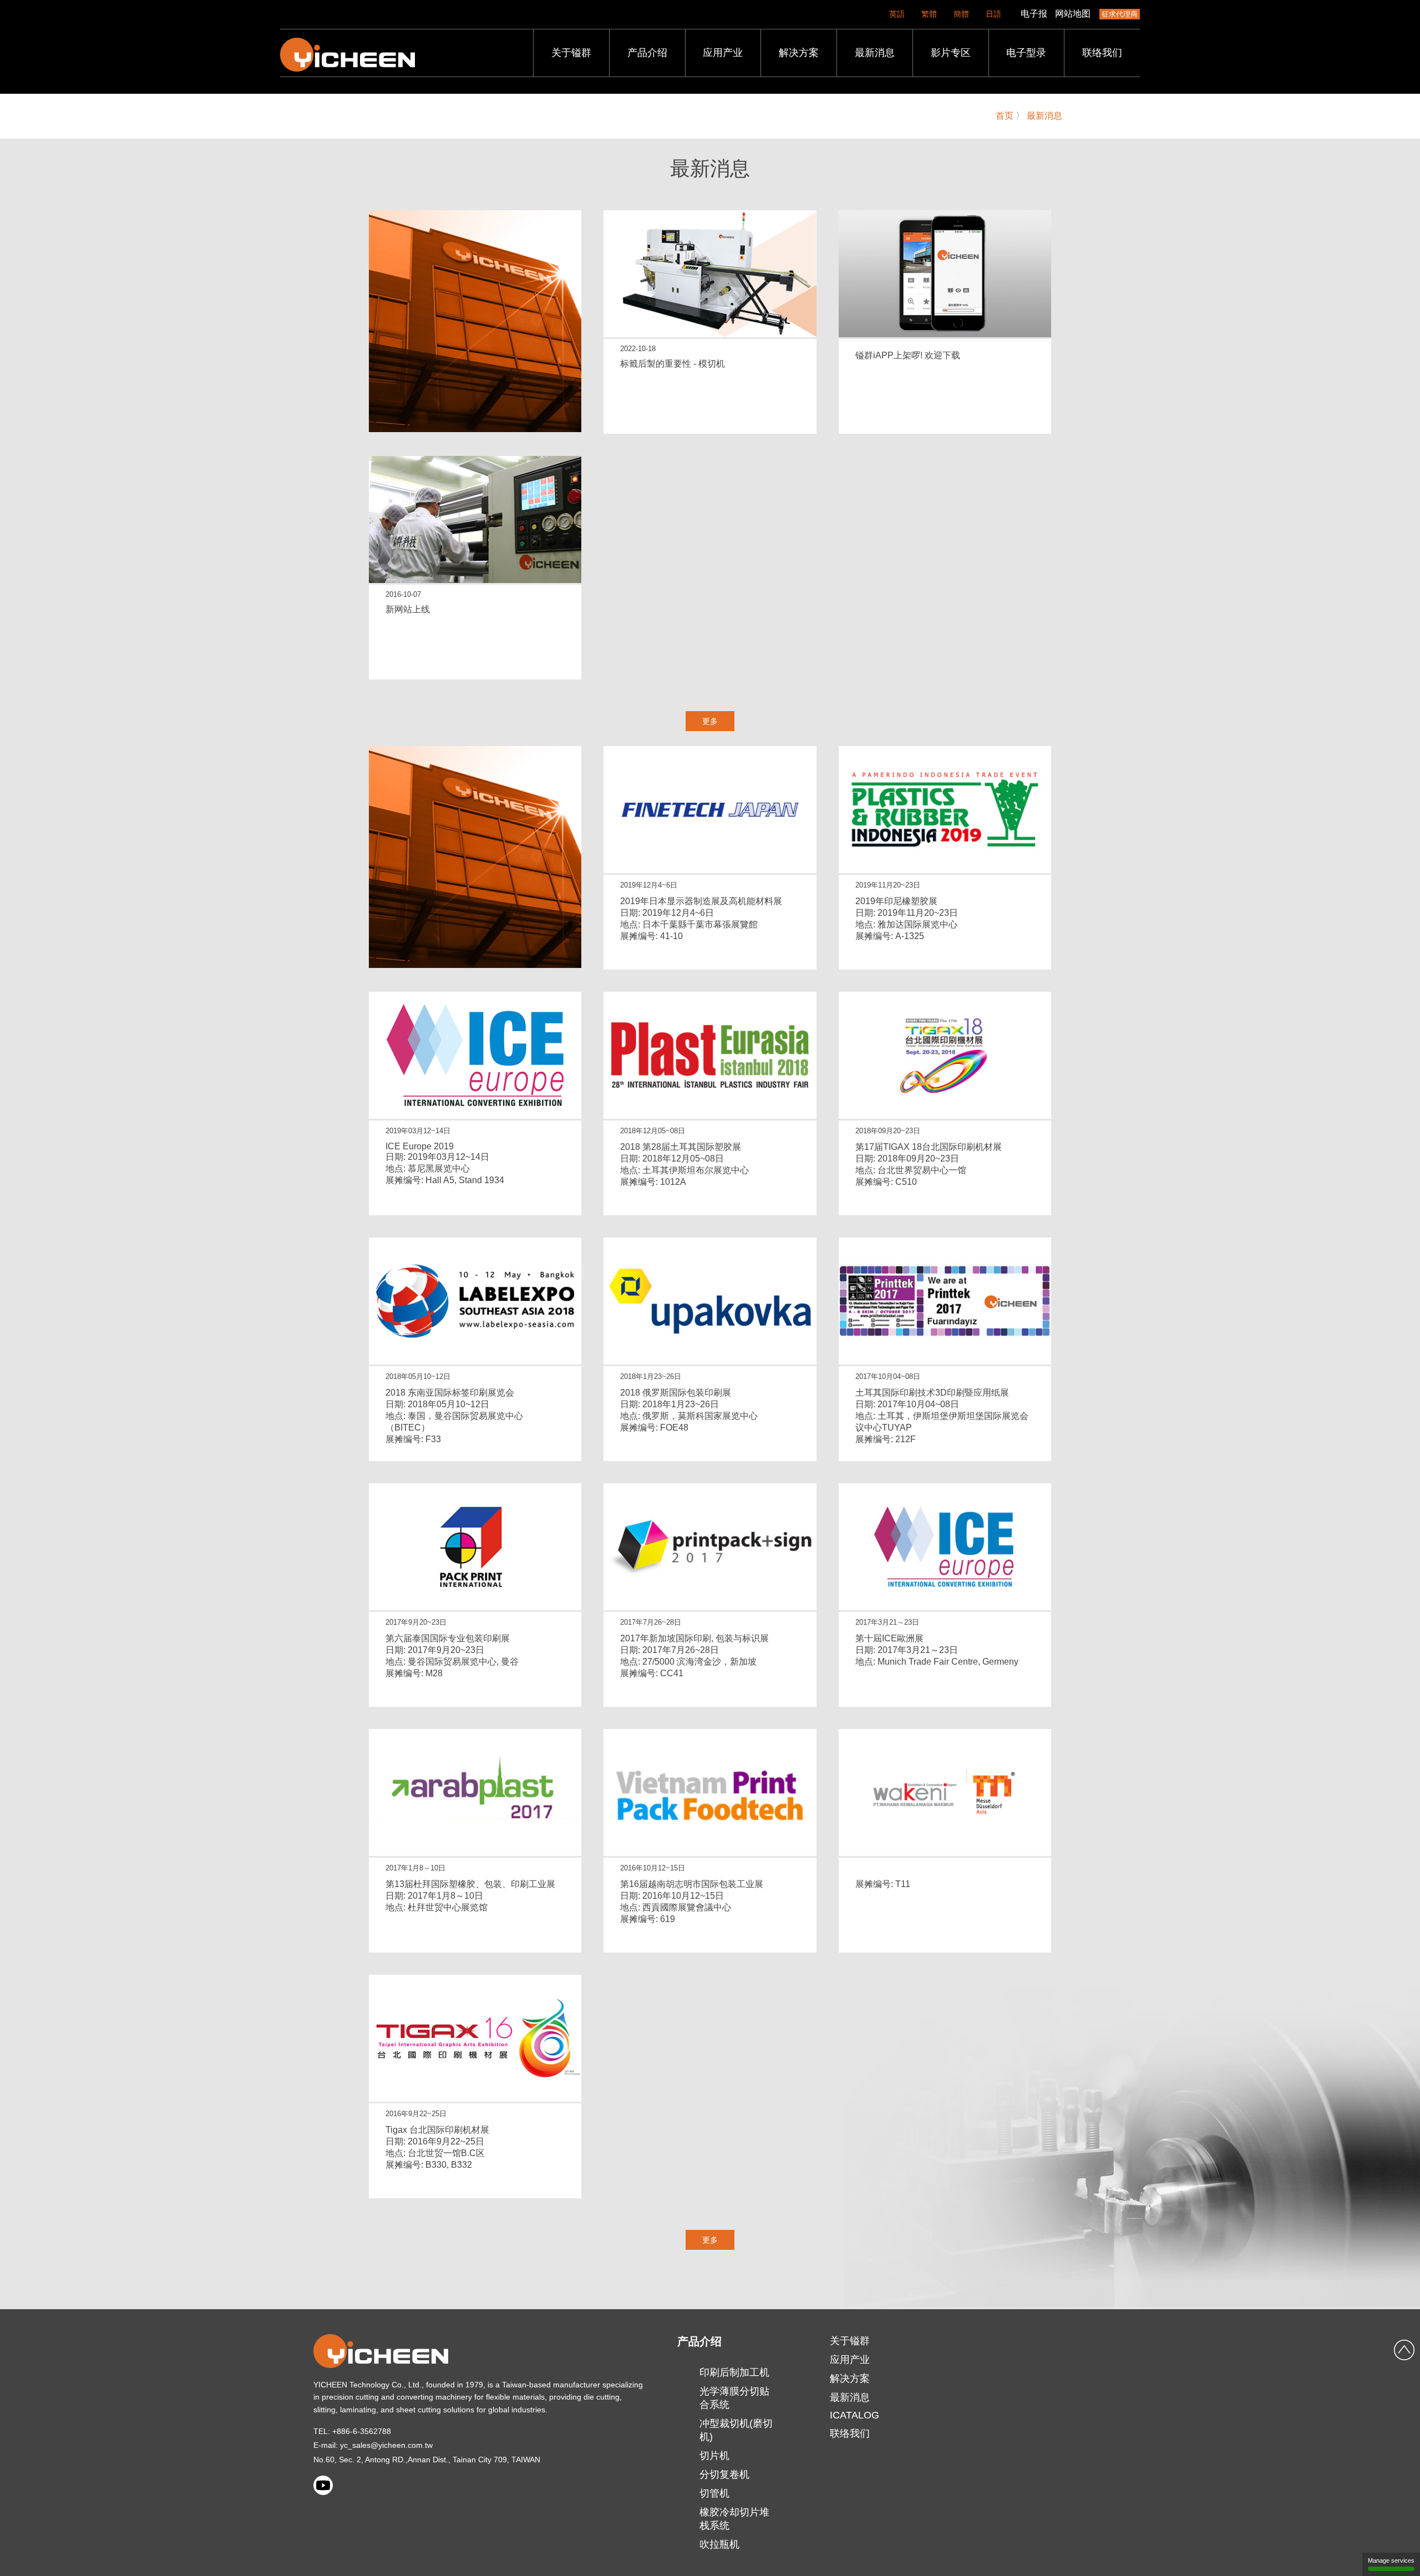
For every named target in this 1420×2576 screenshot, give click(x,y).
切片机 (714, 2456)
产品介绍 (647, 53)
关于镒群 (571, 53)
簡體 (961, 14)
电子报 (1034, 14)
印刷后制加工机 (734, 2372)
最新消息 (875, 53)
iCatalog (854, 2415)
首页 (1005, 116)
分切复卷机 (724, 2474)
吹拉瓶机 (719, 2544)
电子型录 (1026, 53)
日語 (993, 14)
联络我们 (1102, 53)
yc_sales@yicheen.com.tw (386, 2445)
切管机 (714, 2493)
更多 (710, 721)
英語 (897, 14)
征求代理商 (1120, 14)
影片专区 (951, 53)
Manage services (1391, 2560)
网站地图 (1073, 14)
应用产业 (723, 53)
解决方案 (799, 53)
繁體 (929, 14)
